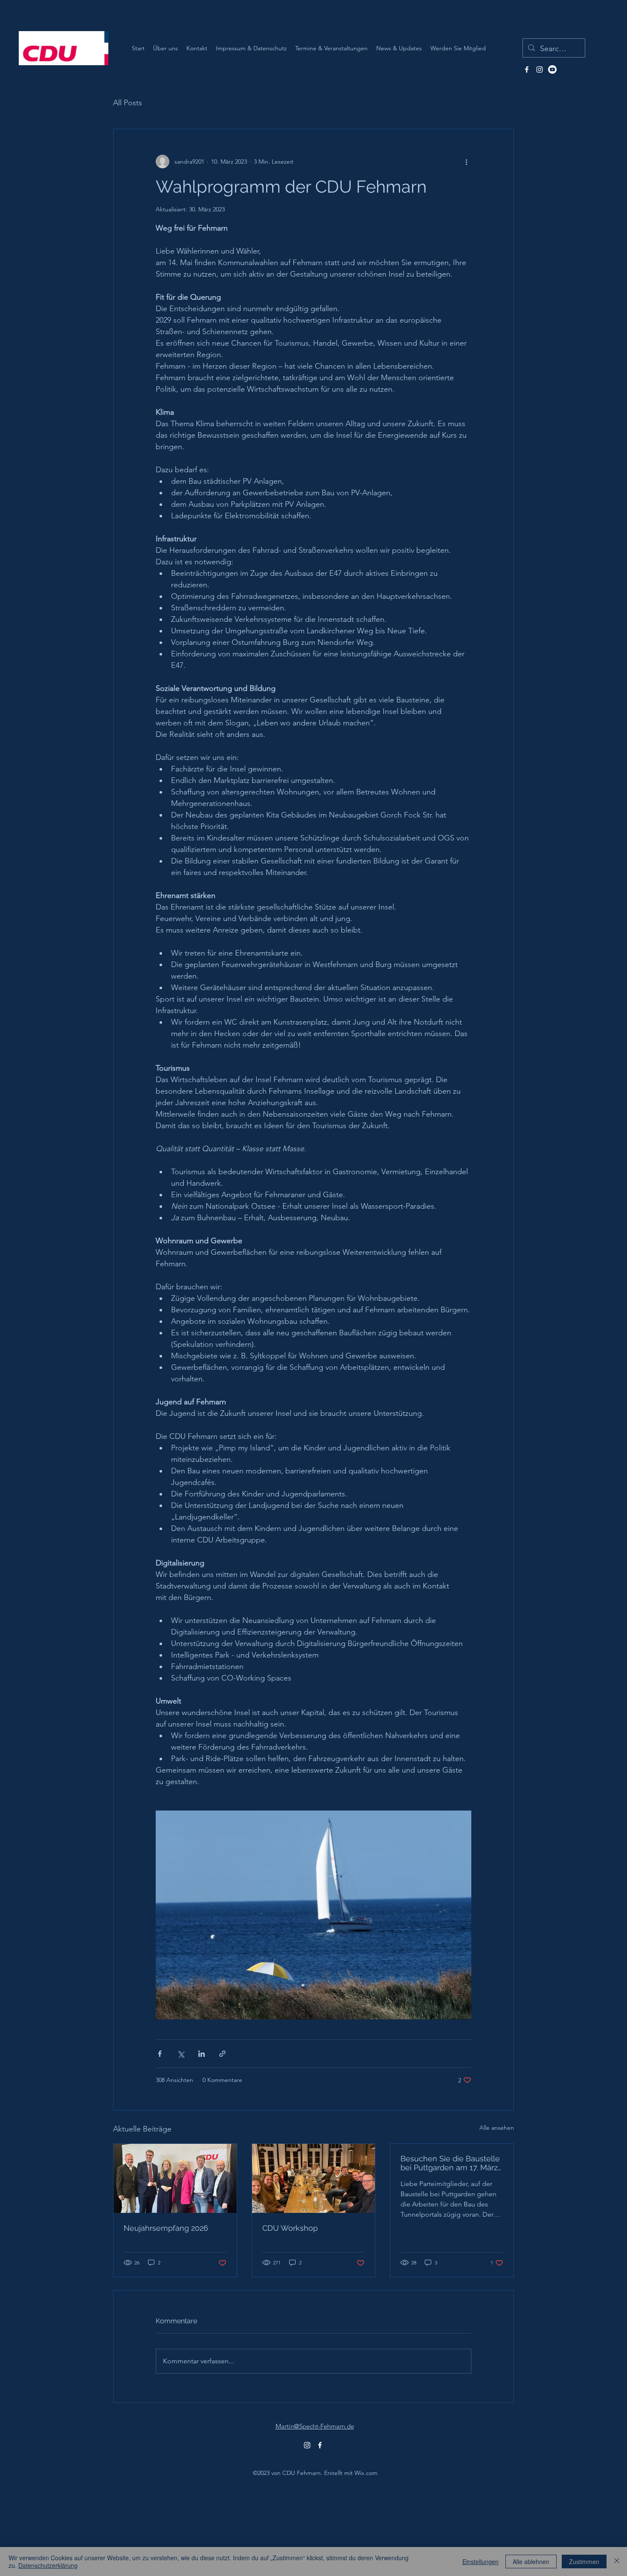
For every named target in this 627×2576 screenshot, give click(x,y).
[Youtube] (552, 69)
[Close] (617, 2562)
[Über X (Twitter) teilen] (181, 2054)
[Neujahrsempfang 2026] (175, 2178)
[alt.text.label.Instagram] (540, 69)
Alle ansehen (497, 2128)
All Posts (128, 103)
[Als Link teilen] (222, 2054)
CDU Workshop (290, 2228)
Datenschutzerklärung (48, 2565)
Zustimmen (584, 2562)
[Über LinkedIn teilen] (202, 2054)
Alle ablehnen (531, 2562)
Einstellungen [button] (480, 2562)
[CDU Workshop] (314, 2178)
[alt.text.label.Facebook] (527, 69)
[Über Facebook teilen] (160, 2054)
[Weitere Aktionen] (466, 162)
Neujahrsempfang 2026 (166, 2228)
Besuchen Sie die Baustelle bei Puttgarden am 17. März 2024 (450, 2163)
